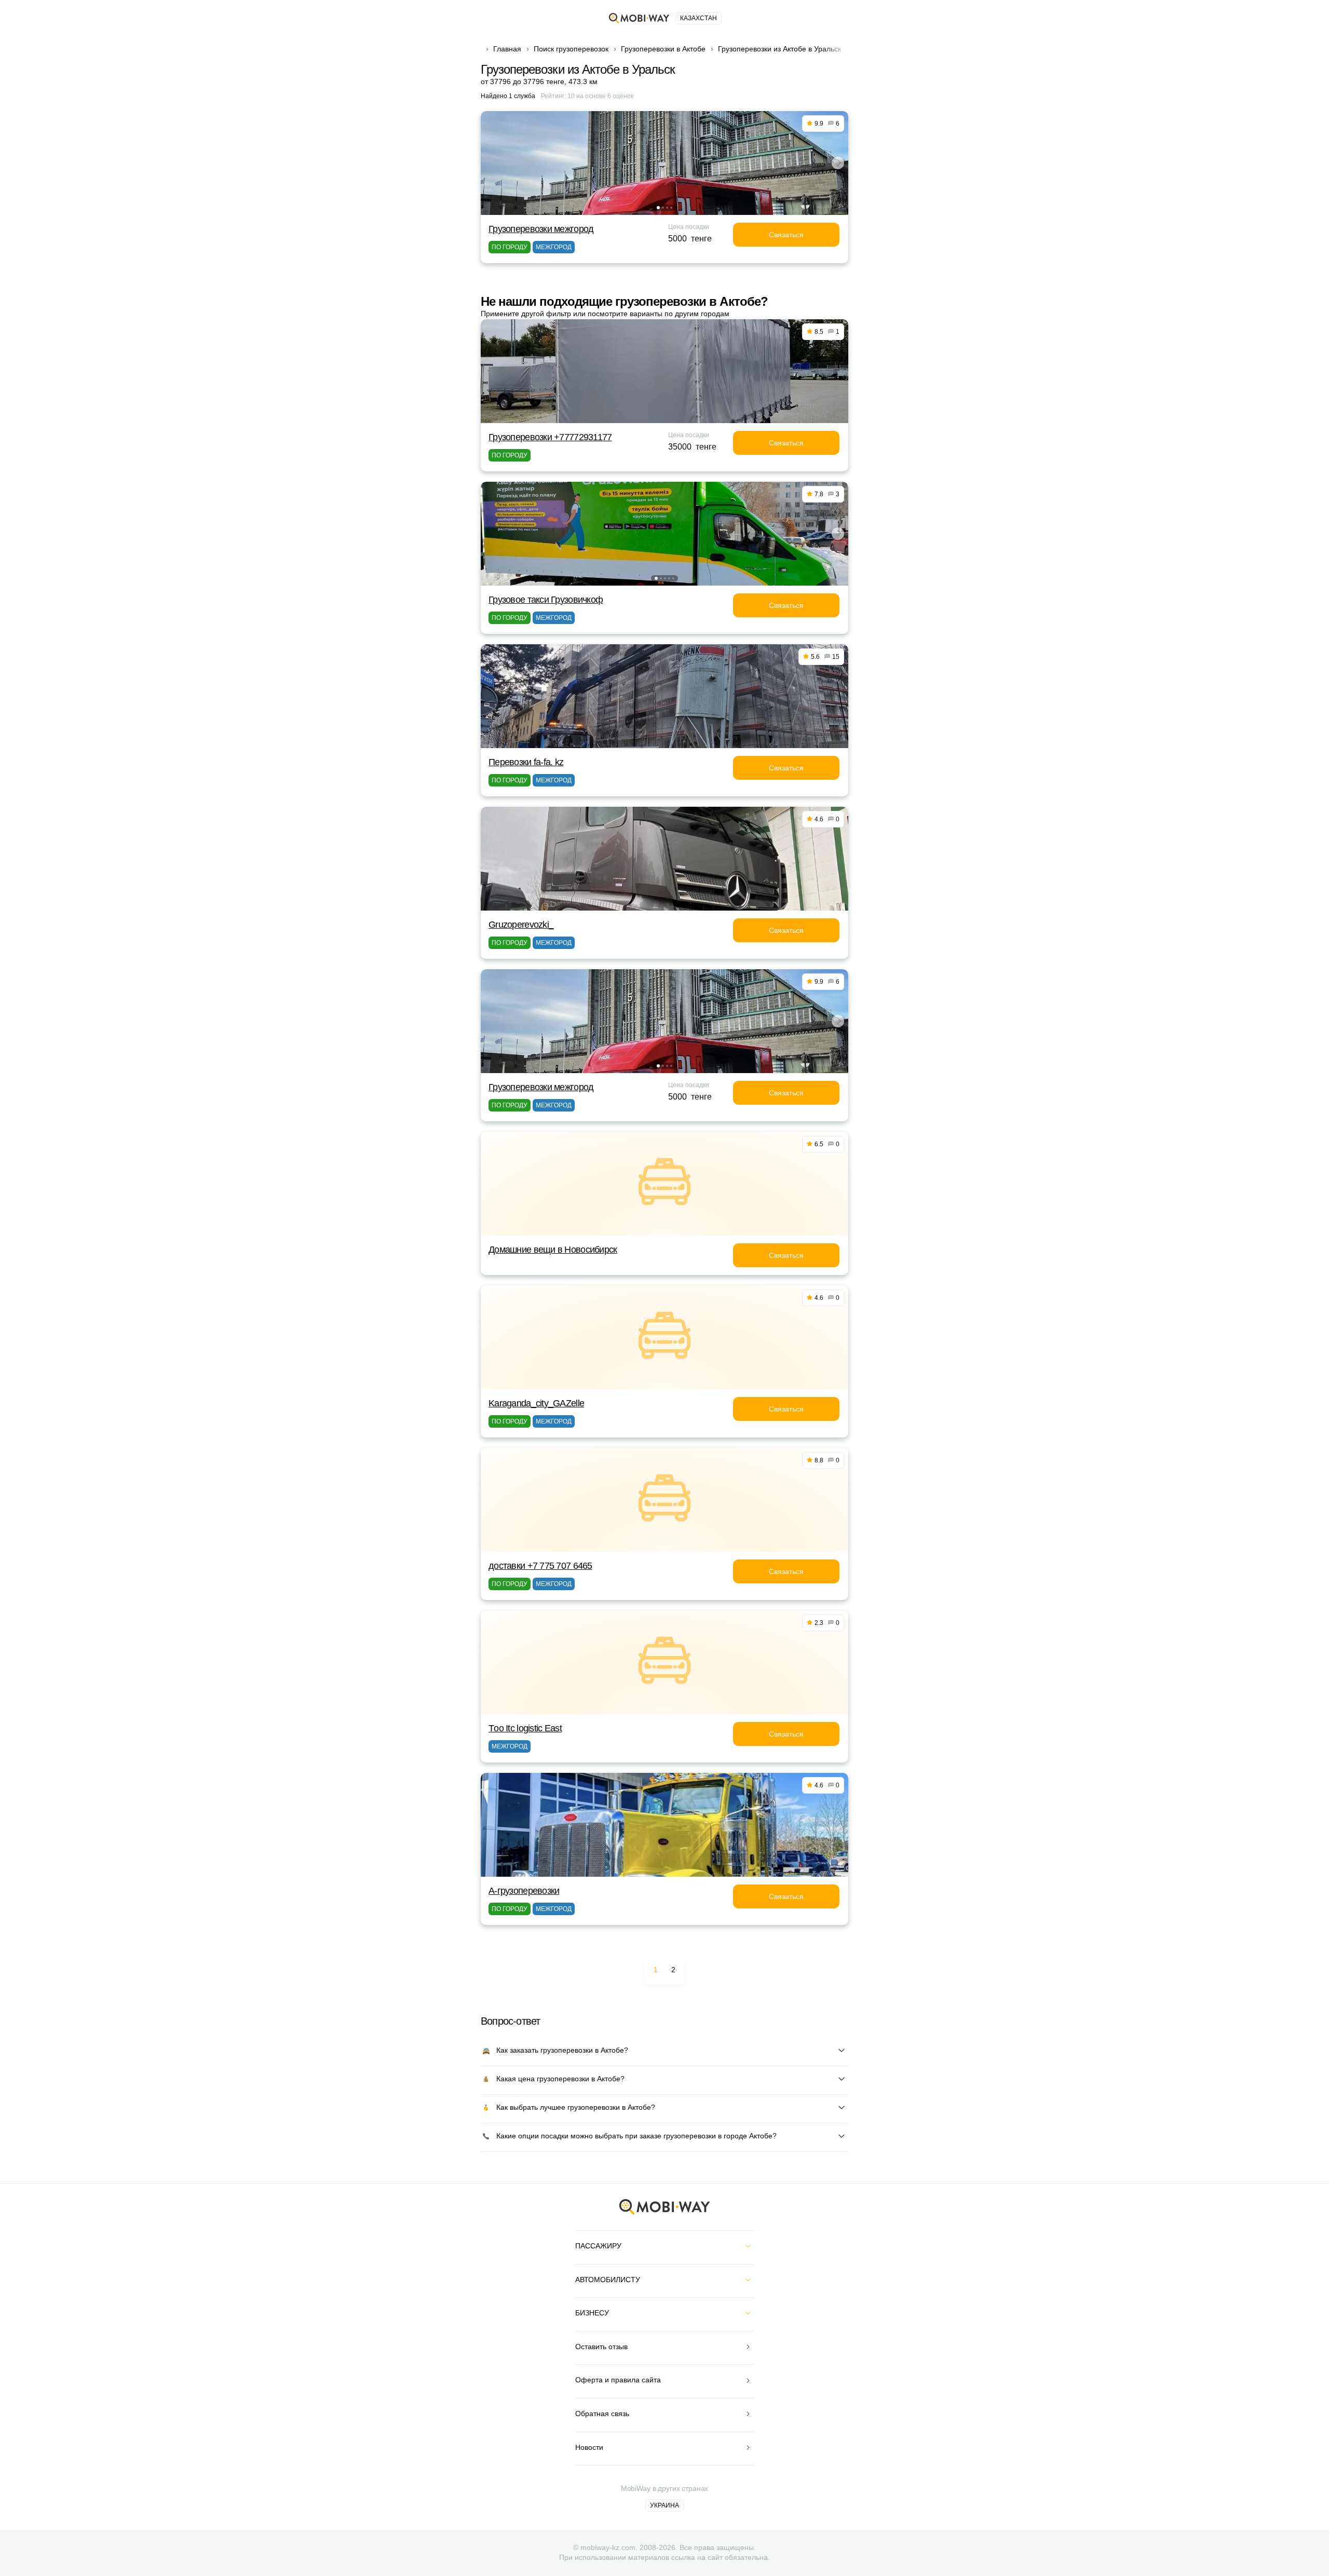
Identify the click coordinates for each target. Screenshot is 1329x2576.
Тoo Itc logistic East (525, 1728)
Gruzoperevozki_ (521, 925)
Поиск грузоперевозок (571, 49)
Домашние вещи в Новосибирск (553, 1250)
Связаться (786, 235)
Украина (664, 2505)
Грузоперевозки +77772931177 (550, 437)
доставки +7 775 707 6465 (540, 1566)
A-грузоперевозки (524, 1891)
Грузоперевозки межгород (541, 229)
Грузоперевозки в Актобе (663, 49)
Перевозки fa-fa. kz (526, 762)
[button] (658, 208)
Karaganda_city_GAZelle (536, 1403)
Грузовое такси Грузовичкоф (546, 600)
